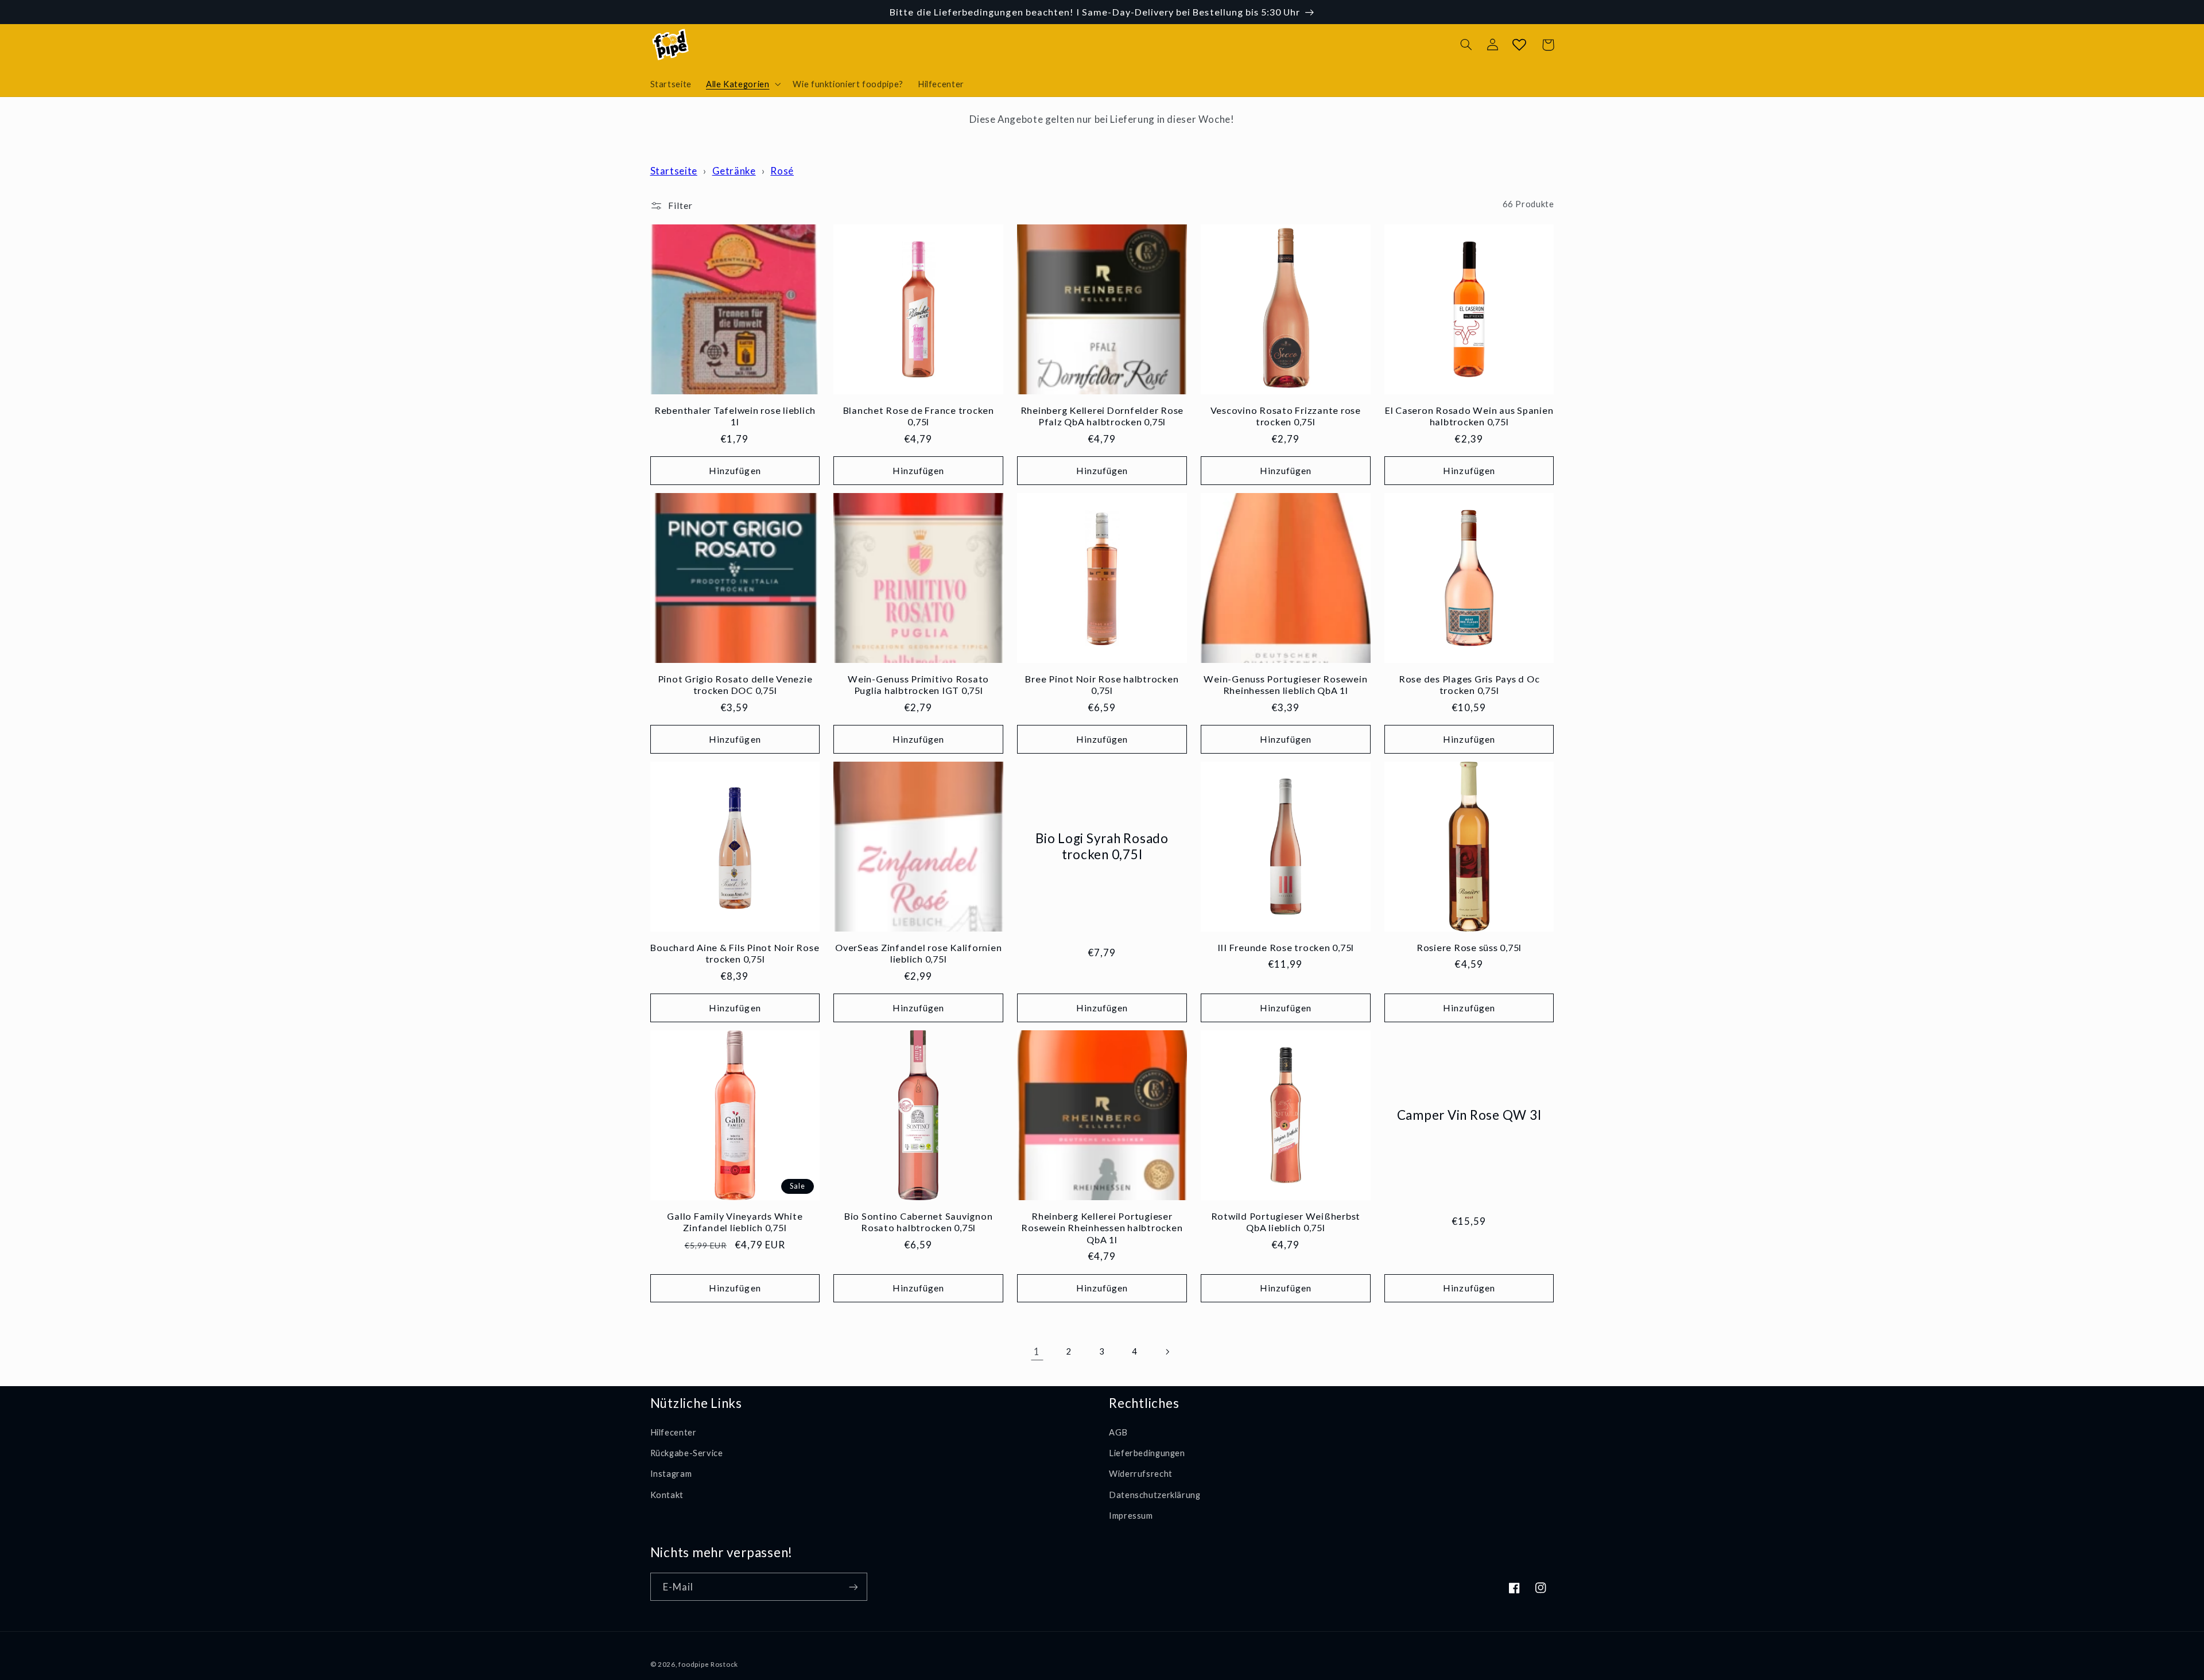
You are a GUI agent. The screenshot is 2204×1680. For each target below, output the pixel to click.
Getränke (734, 171)
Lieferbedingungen (1147, 1453)
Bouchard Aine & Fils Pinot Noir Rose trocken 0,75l (735, 953)
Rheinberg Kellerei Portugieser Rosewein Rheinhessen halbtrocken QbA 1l (1102, 1228)
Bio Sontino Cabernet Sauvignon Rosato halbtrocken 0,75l (919, 1222)
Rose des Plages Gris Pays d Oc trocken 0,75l (1469, 684)
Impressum (1131, 1515)
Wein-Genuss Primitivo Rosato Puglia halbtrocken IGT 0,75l (918, 684)
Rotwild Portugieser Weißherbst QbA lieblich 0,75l (1286, 1222)
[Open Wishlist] (1519, 45)
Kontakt (667, 1495)
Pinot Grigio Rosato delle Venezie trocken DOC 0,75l (735, 684)
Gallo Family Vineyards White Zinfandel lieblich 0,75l (735, 1222)
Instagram (671, 1473)
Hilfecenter (674, 1432)
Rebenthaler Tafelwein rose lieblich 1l (735, 416)
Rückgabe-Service (687, 1453)
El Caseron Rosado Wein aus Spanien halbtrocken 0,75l (1469, 416)
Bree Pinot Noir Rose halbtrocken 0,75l (1102, 684)
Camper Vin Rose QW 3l (1469, 1115)
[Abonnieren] (853, 1587)
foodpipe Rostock (708, 1664)
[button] (742, 84)
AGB (1118, 1432)
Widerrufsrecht (1141, 1473)
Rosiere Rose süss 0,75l (1469, 947)
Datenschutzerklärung (1155, 1495)
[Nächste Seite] (1167, 1352)
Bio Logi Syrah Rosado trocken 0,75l (1102, 846)
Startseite (674, 171)
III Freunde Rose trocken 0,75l (1286, 947)
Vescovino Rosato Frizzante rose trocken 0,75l (1286, 416)
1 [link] (1037, 1351)
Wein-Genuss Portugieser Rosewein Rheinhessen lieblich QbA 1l (1285, 684)
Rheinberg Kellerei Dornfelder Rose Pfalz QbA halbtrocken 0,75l (1102, 416)
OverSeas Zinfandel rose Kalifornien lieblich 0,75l (918, 953)
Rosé (782, 171)
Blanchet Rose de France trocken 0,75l (919, 416)
